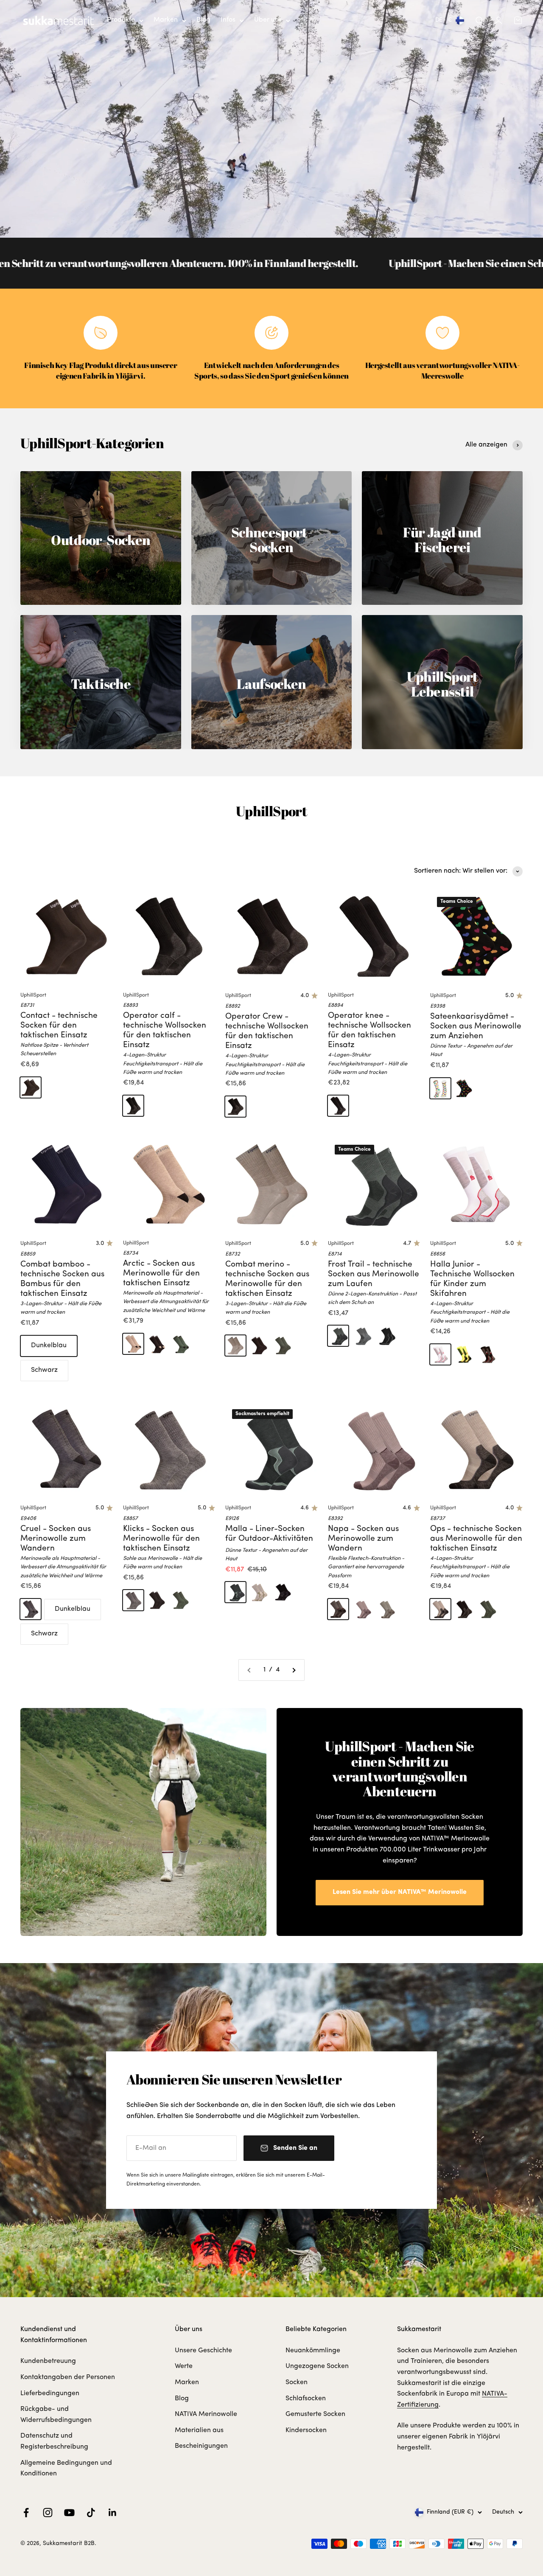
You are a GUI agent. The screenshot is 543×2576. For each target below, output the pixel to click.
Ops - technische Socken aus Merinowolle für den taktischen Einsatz (476, 1539)
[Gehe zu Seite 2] (294, 1670)
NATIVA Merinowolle (206, 2414)
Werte (184, 2366)
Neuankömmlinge (313, 2351)
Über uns (268, 20)
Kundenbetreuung (48, 2361)
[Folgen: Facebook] (26, 2513)
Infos (228, 20)
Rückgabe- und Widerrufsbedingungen (56, 2415)
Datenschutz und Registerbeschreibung (54, 2441)
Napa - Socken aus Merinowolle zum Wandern (363, 1539)
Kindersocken (306, 2430)
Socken (297, 2382)
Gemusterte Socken (315, 2414)
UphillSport (33, 995)
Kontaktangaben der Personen (68, 2377)
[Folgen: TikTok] (91, 2513)
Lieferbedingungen (50, 2393)
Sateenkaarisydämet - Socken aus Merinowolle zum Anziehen (476, 1027)
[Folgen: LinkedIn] (113, 2513)
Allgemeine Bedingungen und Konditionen (66, 2469)
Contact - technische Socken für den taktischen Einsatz (59, 1026)
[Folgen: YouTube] (69, 2513)
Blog (203, 20)
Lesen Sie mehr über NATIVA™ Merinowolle (400, 1892)
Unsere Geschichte (203, 2351)
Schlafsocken (306, 2399)
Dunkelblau (49, 1346)
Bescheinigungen (201, 2446)
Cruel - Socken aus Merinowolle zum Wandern (56, 1539)
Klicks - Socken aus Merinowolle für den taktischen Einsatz (161, 1539)
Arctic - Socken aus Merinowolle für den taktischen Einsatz (161, 1274)
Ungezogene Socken (317, 2366)
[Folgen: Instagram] (48, 2513)
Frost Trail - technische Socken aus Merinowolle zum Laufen (374, 1274)
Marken (166, 20)
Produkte (121, 20)
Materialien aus (199, 2430)
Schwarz (44, 1370)
